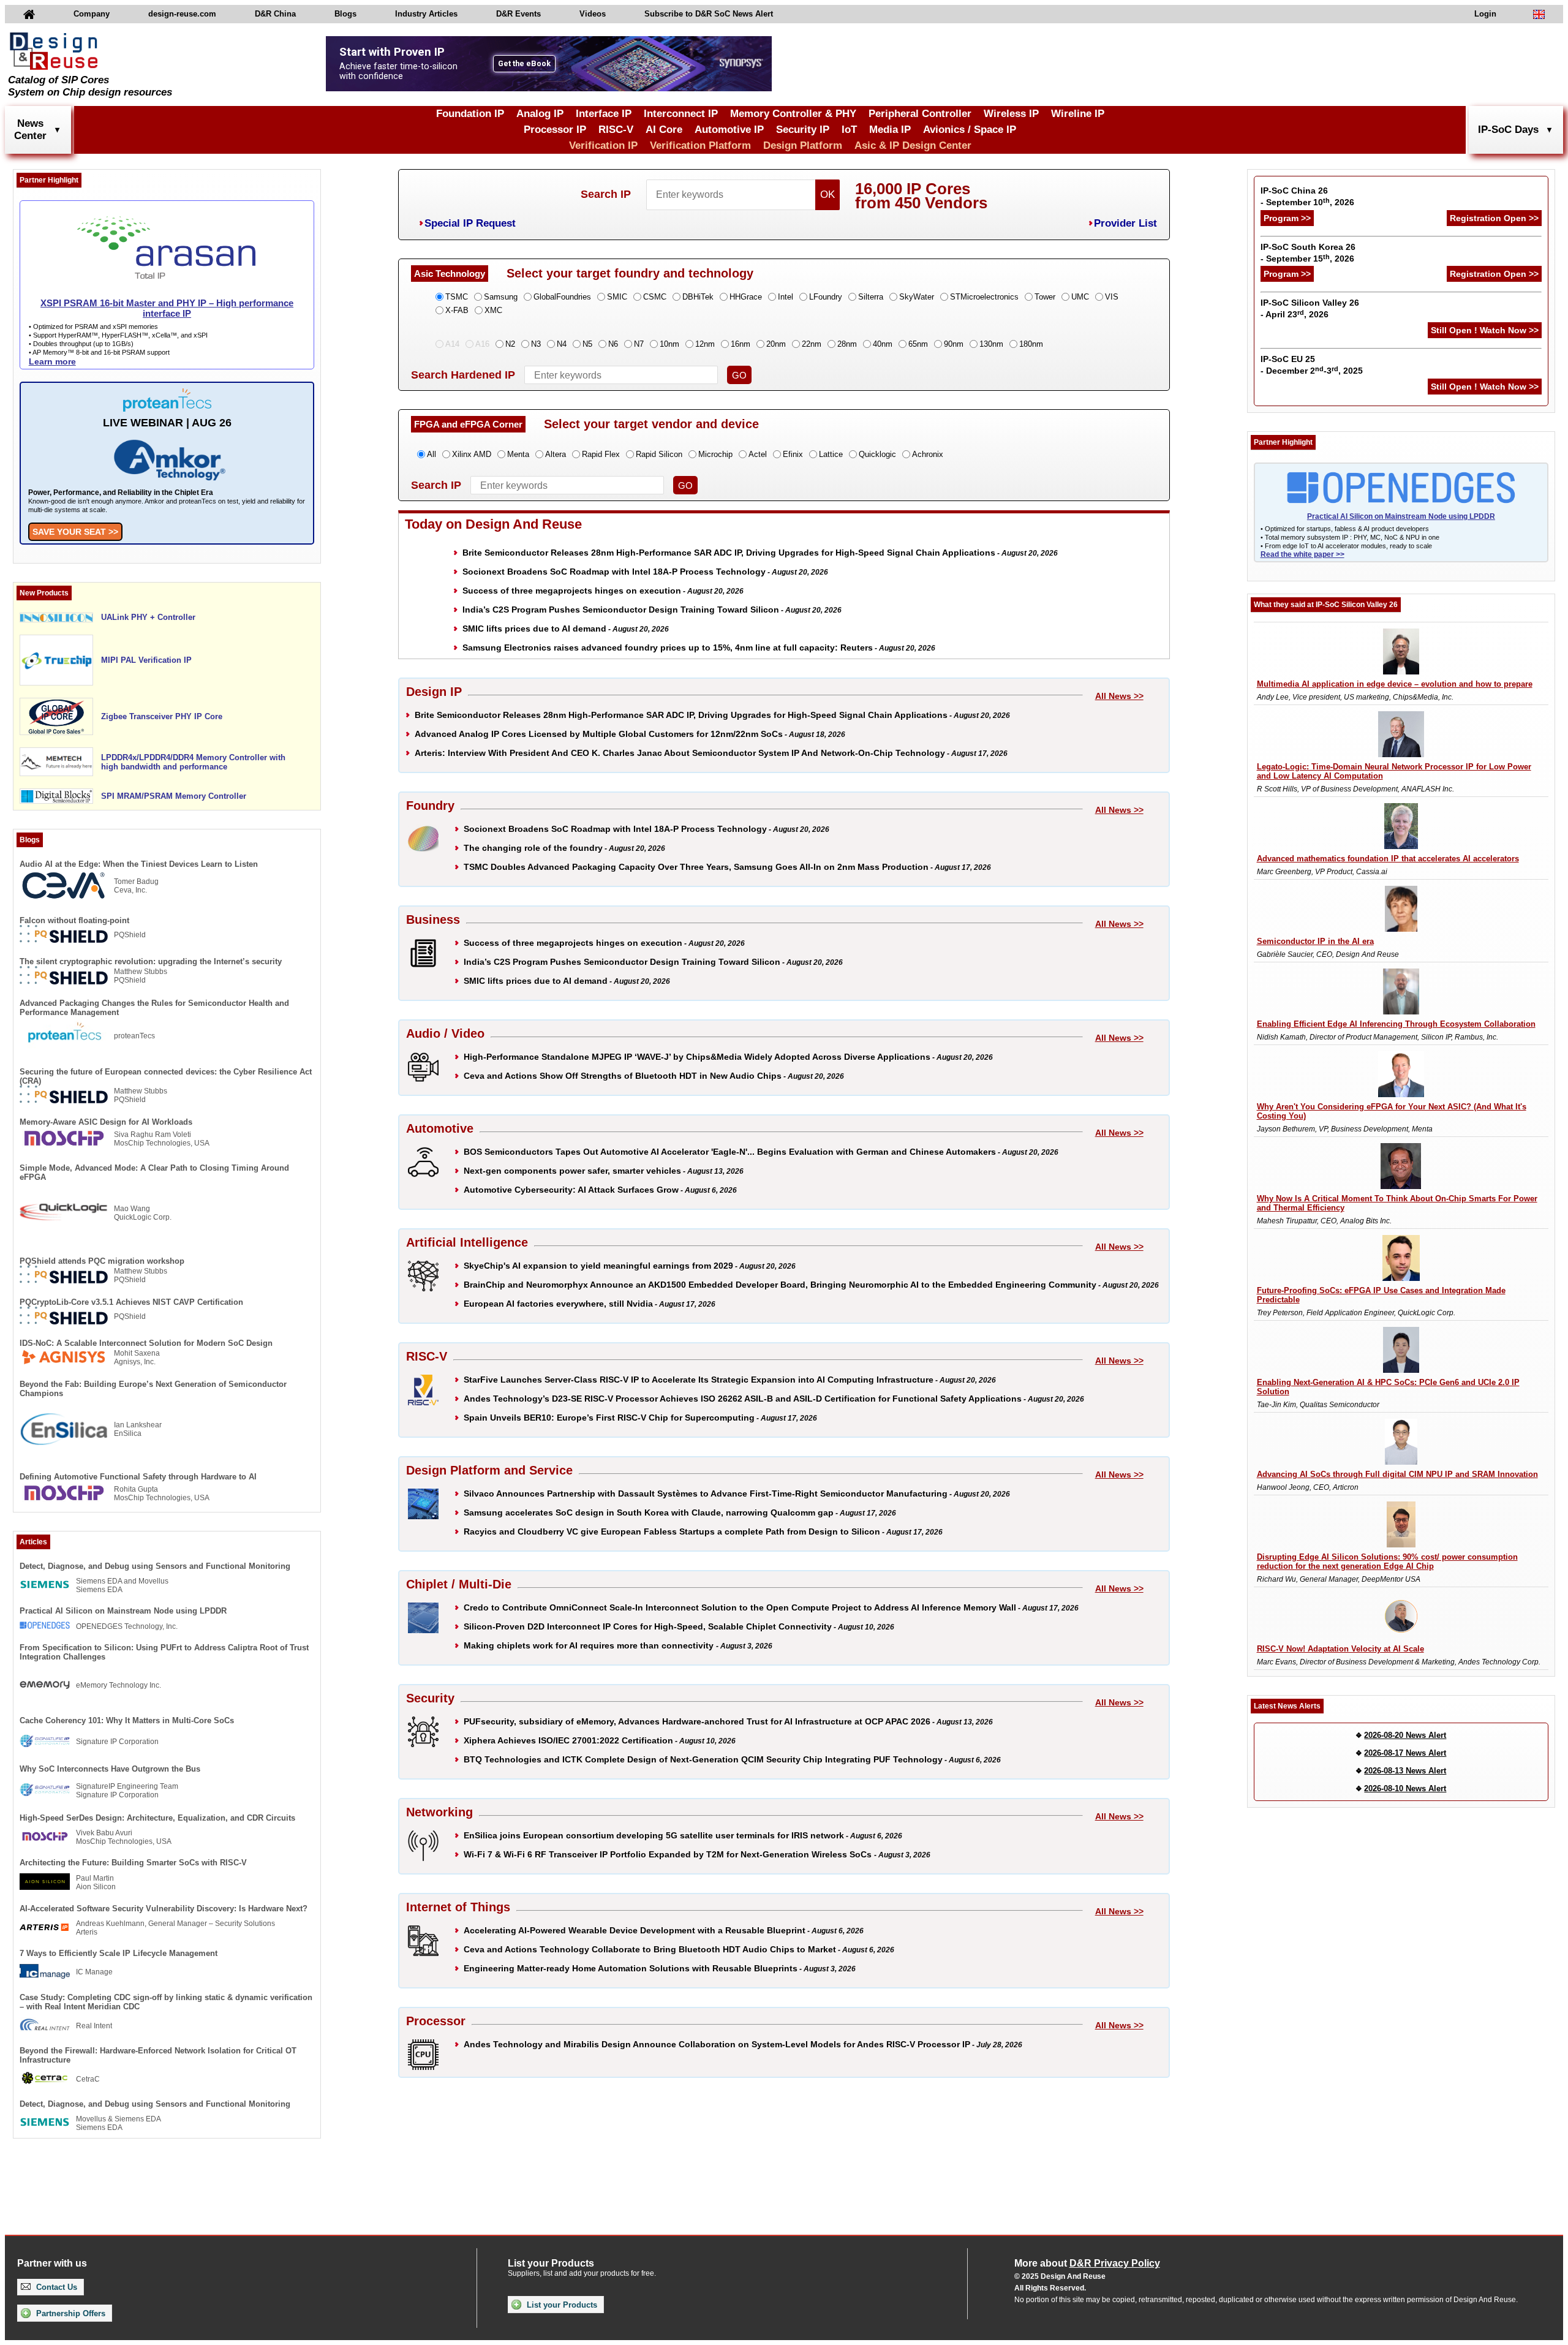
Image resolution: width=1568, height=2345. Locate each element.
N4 (562, 344)
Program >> (1287, 218)
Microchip (715, 454)
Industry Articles (426, 14)
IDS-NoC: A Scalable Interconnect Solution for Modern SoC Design (146, 1343)
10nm (669, 344)
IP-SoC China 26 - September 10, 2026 (1307, 196)
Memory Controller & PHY (793, 114)
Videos (593, 14)
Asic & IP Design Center (913, 145)
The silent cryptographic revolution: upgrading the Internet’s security (151, 961)
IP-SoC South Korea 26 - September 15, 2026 (1308, 253)
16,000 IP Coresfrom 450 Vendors (921, 196)
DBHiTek (698, 297)
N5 (587, 344)
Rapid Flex (601, 454)
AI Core (664, 130)
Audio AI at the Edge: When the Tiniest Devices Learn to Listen (139, 864)
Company (92, 14)
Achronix (928, 454)
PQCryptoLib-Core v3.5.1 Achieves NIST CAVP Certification (131, 1302)
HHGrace (746, 297)
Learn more (52, 361)
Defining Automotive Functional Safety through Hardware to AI (138, 1477)
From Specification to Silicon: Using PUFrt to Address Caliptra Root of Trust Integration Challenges (164, 1652)
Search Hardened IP (463, 375)
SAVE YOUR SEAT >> (75, 532)
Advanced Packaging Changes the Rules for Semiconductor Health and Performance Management (154, 1008)
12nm (705, 344)
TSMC (457, 297)
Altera (556, 454)
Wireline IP (1078, 114)
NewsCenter (30, 130)
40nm (883, 344)
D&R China (275, 14)
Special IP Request (470, 223)
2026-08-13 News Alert (1405, 1771)
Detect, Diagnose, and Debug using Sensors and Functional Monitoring (155, 1566)
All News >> (1119, 696)
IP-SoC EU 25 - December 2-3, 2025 (1312, 365)
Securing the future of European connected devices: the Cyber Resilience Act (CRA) (166, 1076)
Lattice (831, 454)
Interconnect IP (681, 114)
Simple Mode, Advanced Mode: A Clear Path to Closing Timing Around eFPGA (154, 1172)
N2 (510, 344)
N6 (613, 344)
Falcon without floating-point (74, 920)
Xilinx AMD (472, 454)
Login (1485, 14)
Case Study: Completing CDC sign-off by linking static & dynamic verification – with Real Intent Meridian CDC (166, 2002)
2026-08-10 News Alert (1405, 1788)
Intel (786, 297)
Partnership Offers (70, 2313)
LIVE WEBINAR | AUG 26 (167, 423)
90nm (954, 344)
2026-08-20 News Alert (1405, 1735)
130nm (991, 344)
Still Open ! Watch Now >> (1485, 330)
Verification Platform (700, 145)
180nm (1031, 344)
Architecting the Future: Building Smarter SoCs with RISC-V (133, 1863)
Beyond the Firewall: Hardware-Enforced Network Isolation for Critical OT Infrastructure (158, 2055)
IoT (849, 130)
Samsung (501, 297)
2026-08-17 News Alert (1405, 1753)
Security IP (803, 130)
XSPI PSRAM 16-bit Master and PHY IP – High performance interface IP (167, 308)
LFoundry (826, 297)
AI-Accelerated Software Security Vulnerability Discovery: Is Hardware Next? (164, 1909)
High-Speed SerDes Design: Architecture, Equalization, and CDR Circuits (157, 1818)
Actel (758, 454)
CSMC (655, 297)
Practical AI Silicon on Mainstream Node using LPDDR (123, 1611)
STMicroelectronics (984, 297)
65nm (918, 344)
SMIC (617, 297)
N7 (639, 344)
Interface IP (604, 114)
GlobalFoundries (562, 297)
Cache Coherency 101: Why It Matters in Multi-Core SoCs (127, 1720)
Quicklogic (877, 454)
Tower (1045, 297)
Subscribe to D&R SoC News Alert (709, 14)
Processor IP (555, 130)
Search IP (606, 194)
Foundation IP (470, 114)
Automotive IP (729, 130)
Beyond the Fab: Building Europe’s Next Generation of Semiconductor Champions (153, 1389)
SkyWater (917, 297)
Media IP (890, 130)
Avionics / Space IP (970, 130)
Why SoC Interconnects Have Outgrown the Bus (110, 1769)
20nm (776, 344)
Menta (518, 454)
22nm (812, 344)
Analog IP (540, 114)
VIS (1112, 297)
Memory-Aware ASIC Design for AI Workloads (106, 1122)
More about (1087, 2263)
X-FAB (457, 310)
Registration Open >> (1494, 218)
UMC (1080, 297)
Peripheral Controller (920, 114)
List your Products (561, 2305)
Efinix (793, 454)
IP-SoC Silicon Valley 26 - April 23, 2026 (1310, 308)
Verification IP (603, 145)
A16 (482, 344)
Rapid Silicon (659, 454)
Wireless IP (1011, 114)
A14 (452, 344)
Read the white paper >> (1302, 554)
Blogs (345, 14)
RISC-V (616, 130)
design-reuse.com (182, 14)
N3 (536, 344)
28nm (847, 344)
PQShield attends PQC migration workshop (102, 1261)
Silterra (871, 297)
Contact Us (55, 2287)
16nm (741, 344)
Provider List (1125, 223)
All (432, 454)
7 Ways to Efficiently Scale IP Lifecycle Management (119, 1953)
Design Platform (803, 145)
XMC (493, 310)
